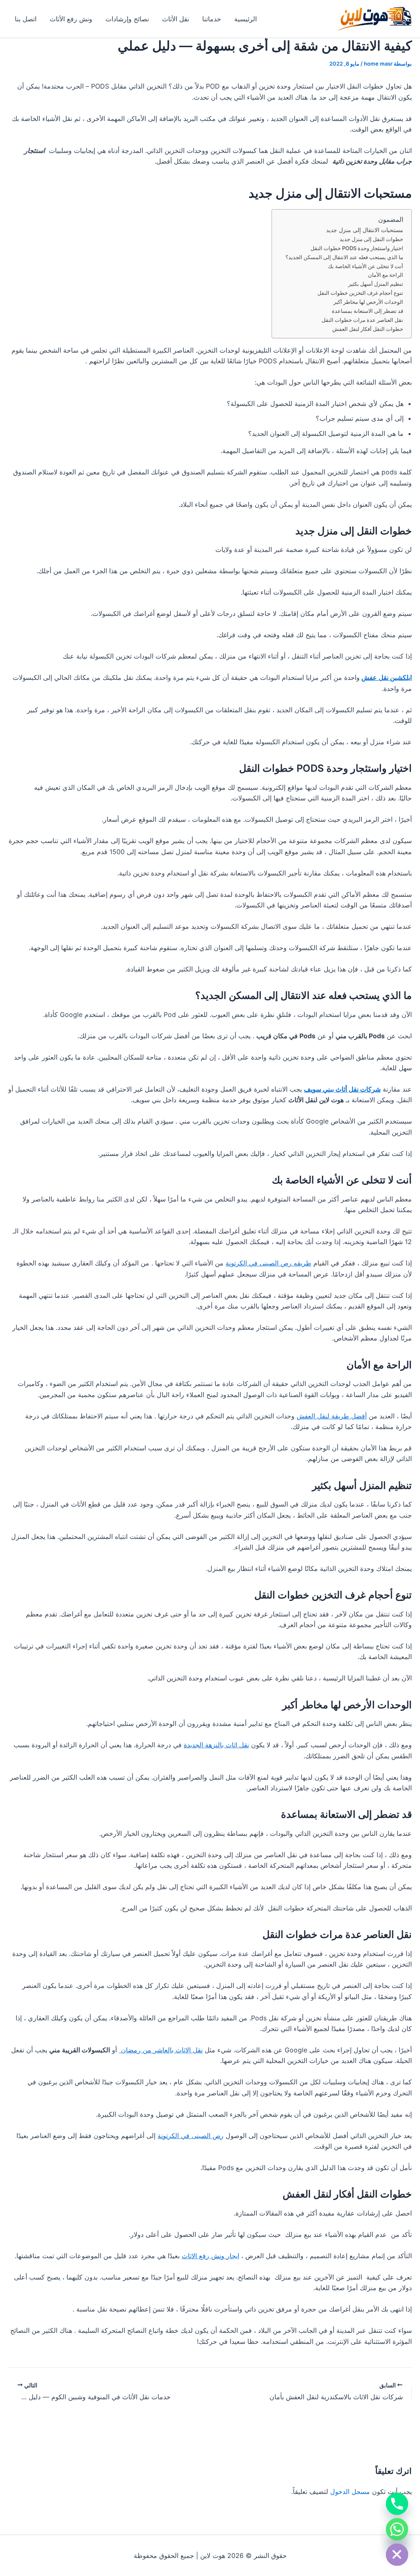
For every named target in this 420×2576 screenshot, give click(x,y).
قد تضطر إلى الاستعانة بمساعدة (367, 311)
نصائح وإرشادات (127, 19)
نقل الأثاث (176, 19)
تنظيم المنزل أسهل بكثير (376, 284)
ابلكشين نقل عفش (387, 677)
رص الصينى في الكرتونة (191, 2136)
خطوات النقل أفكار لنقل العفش (368, 329)
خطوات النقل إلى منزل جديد (371, 239)
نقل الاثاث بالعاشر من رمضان (161, 2050)
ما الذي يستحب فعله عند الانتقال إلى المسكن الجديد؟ (344, 257)
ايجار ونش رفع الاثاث (210, 2256)
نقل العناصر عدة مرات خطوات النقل (362, 320)
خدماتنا (212, 19)
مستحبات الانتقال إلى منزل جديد (365, 230)
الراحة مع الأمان (386, 275)
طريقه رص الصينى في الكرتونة (268, 1263)
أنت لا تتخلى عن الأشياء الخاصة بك (365, 266)
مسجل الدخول (350, 2492)
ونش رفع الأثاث (71, 19)
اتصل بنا (26, 19)
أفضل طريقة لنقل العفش (332, 1416)
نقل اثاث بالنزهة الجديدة (216, 1745)
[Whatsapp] (397, 2529)
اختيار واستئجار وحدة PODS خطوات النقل (357, 248)
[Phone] (397, 2504)
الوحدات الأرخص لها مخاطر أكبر (368, 302)
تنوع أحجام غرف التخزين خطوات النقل (360, 293)
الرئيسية (245, 19)
